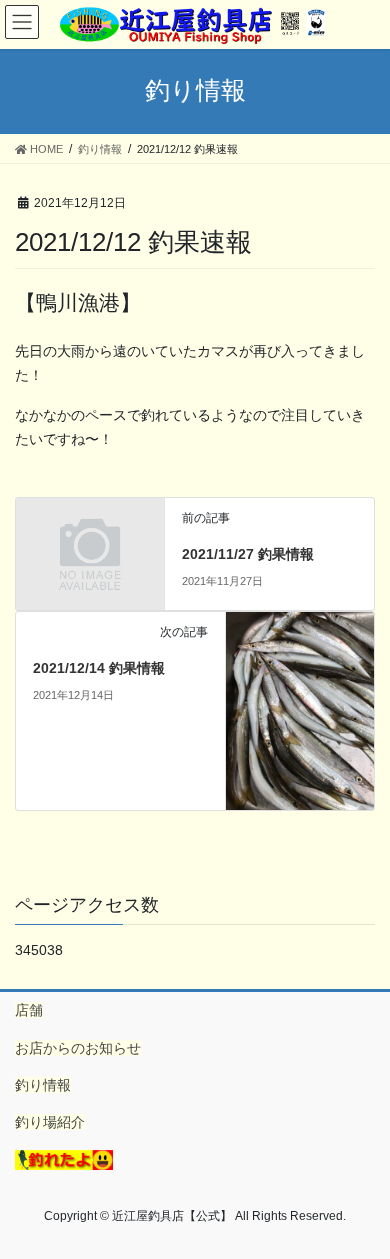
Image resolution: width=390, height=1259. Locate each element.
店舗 (29, 1010)
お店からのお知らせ (78, 1048)
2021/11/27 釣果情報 (248, 554)
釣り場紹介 (50, 1122)
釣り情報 (43, 1085)
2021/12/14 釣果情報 (99, 668)
